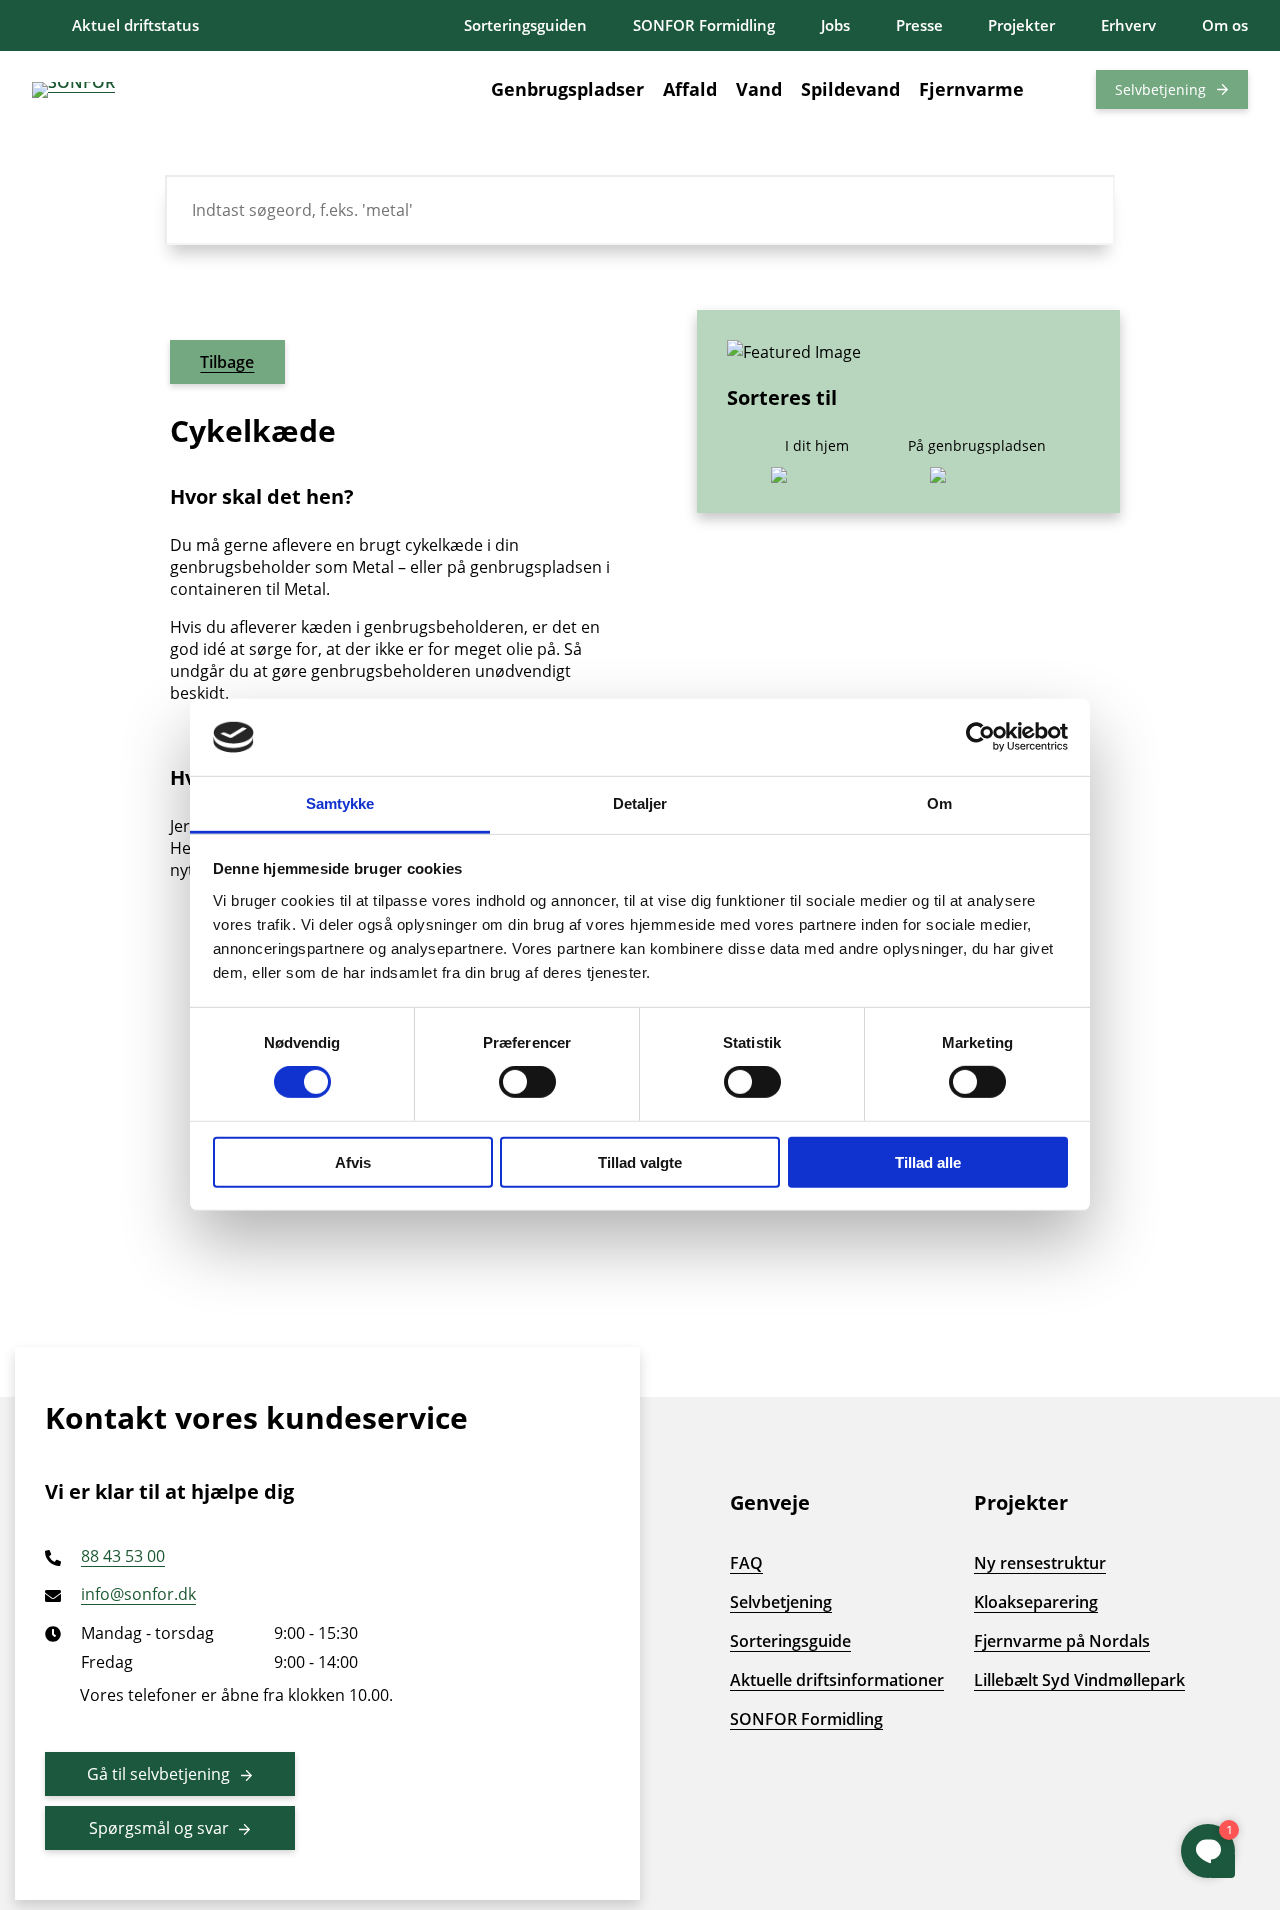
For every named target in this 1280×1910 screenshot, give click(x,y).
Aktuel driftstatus (135, 25)
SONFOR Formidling (704, 25)
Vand (759, 89)
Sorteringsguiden (525, 25)
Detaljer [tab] (640, 803)
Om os (1225, 25)
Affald (690, 89)
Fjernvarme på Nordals (1062, 1641)
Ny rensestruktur (1040, 1563)
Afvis (353, 1161)
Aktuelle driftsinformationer (837, 1680)
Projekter (1021, 25)
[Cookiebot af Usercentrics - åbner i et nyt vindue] (980, 737)
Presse (919, 25)
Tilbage (227, 362)
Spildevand (850, 89)
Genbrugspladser (567, 89)
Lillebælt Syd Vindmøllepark (1079, 1680)
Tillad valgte (640, 1161)
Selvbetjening (1160, 89)
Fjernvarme (971, 89)
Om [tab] (939, 803)
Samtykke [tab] (340, 803)
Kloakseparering (1036, 1602)
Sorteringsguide (790, 1641)
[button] (1059, 90)
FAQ (746, 1563)
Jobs (835, 25)
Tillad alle (928, 1161)
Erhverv (1128, 25)
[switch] (527, 1082)
